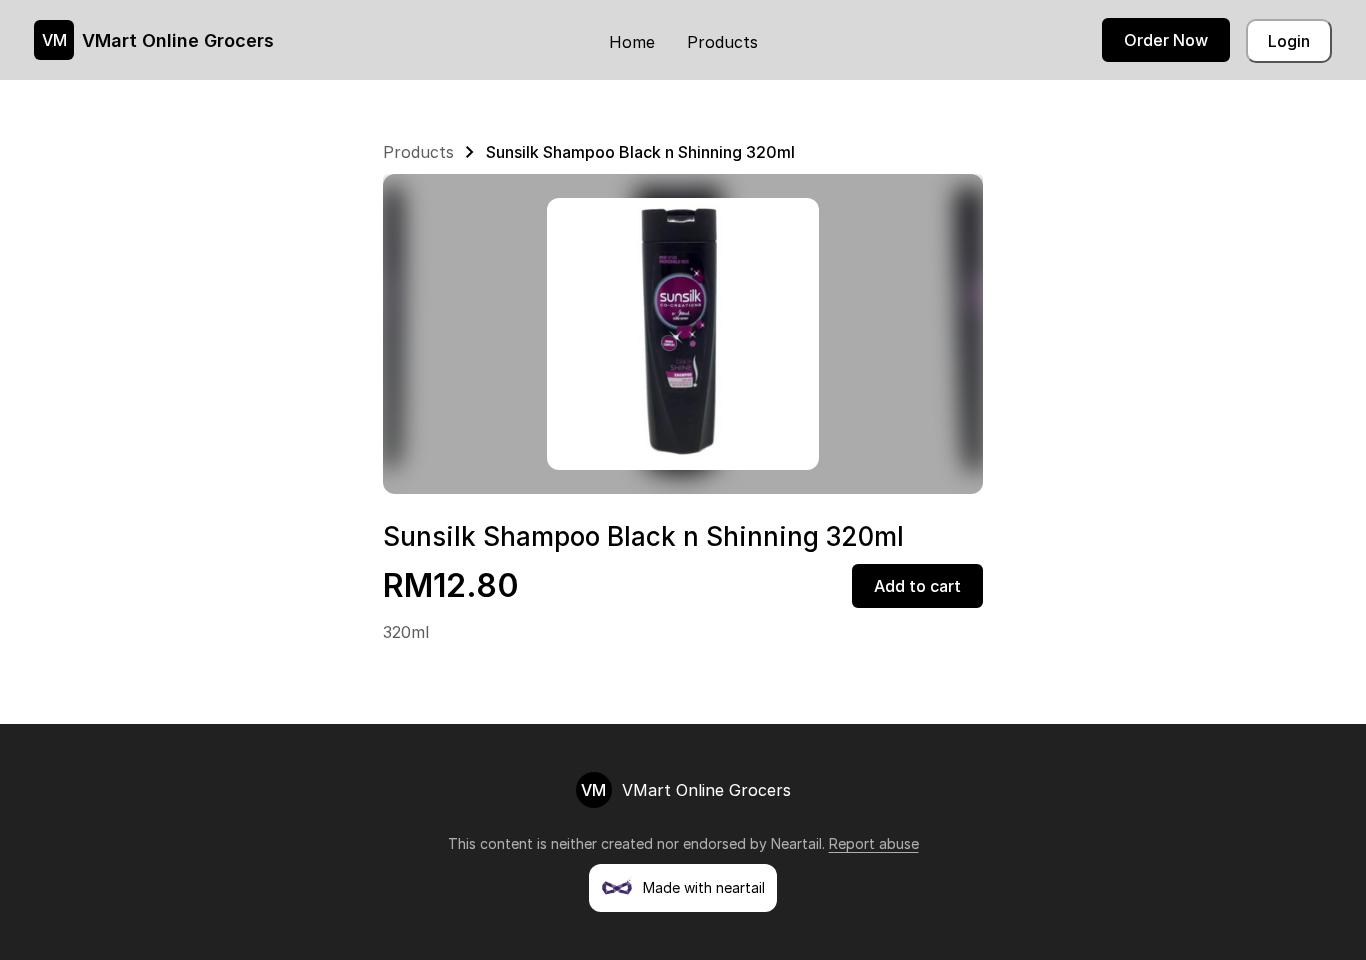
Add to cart (917, 586)
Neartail (796, 843)
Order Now (1166, 40)
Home (632, 42)
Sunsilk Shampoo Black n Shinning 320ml (640, 152)
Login (1289, 41)
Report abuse (874, 843)
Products (722, 42)
